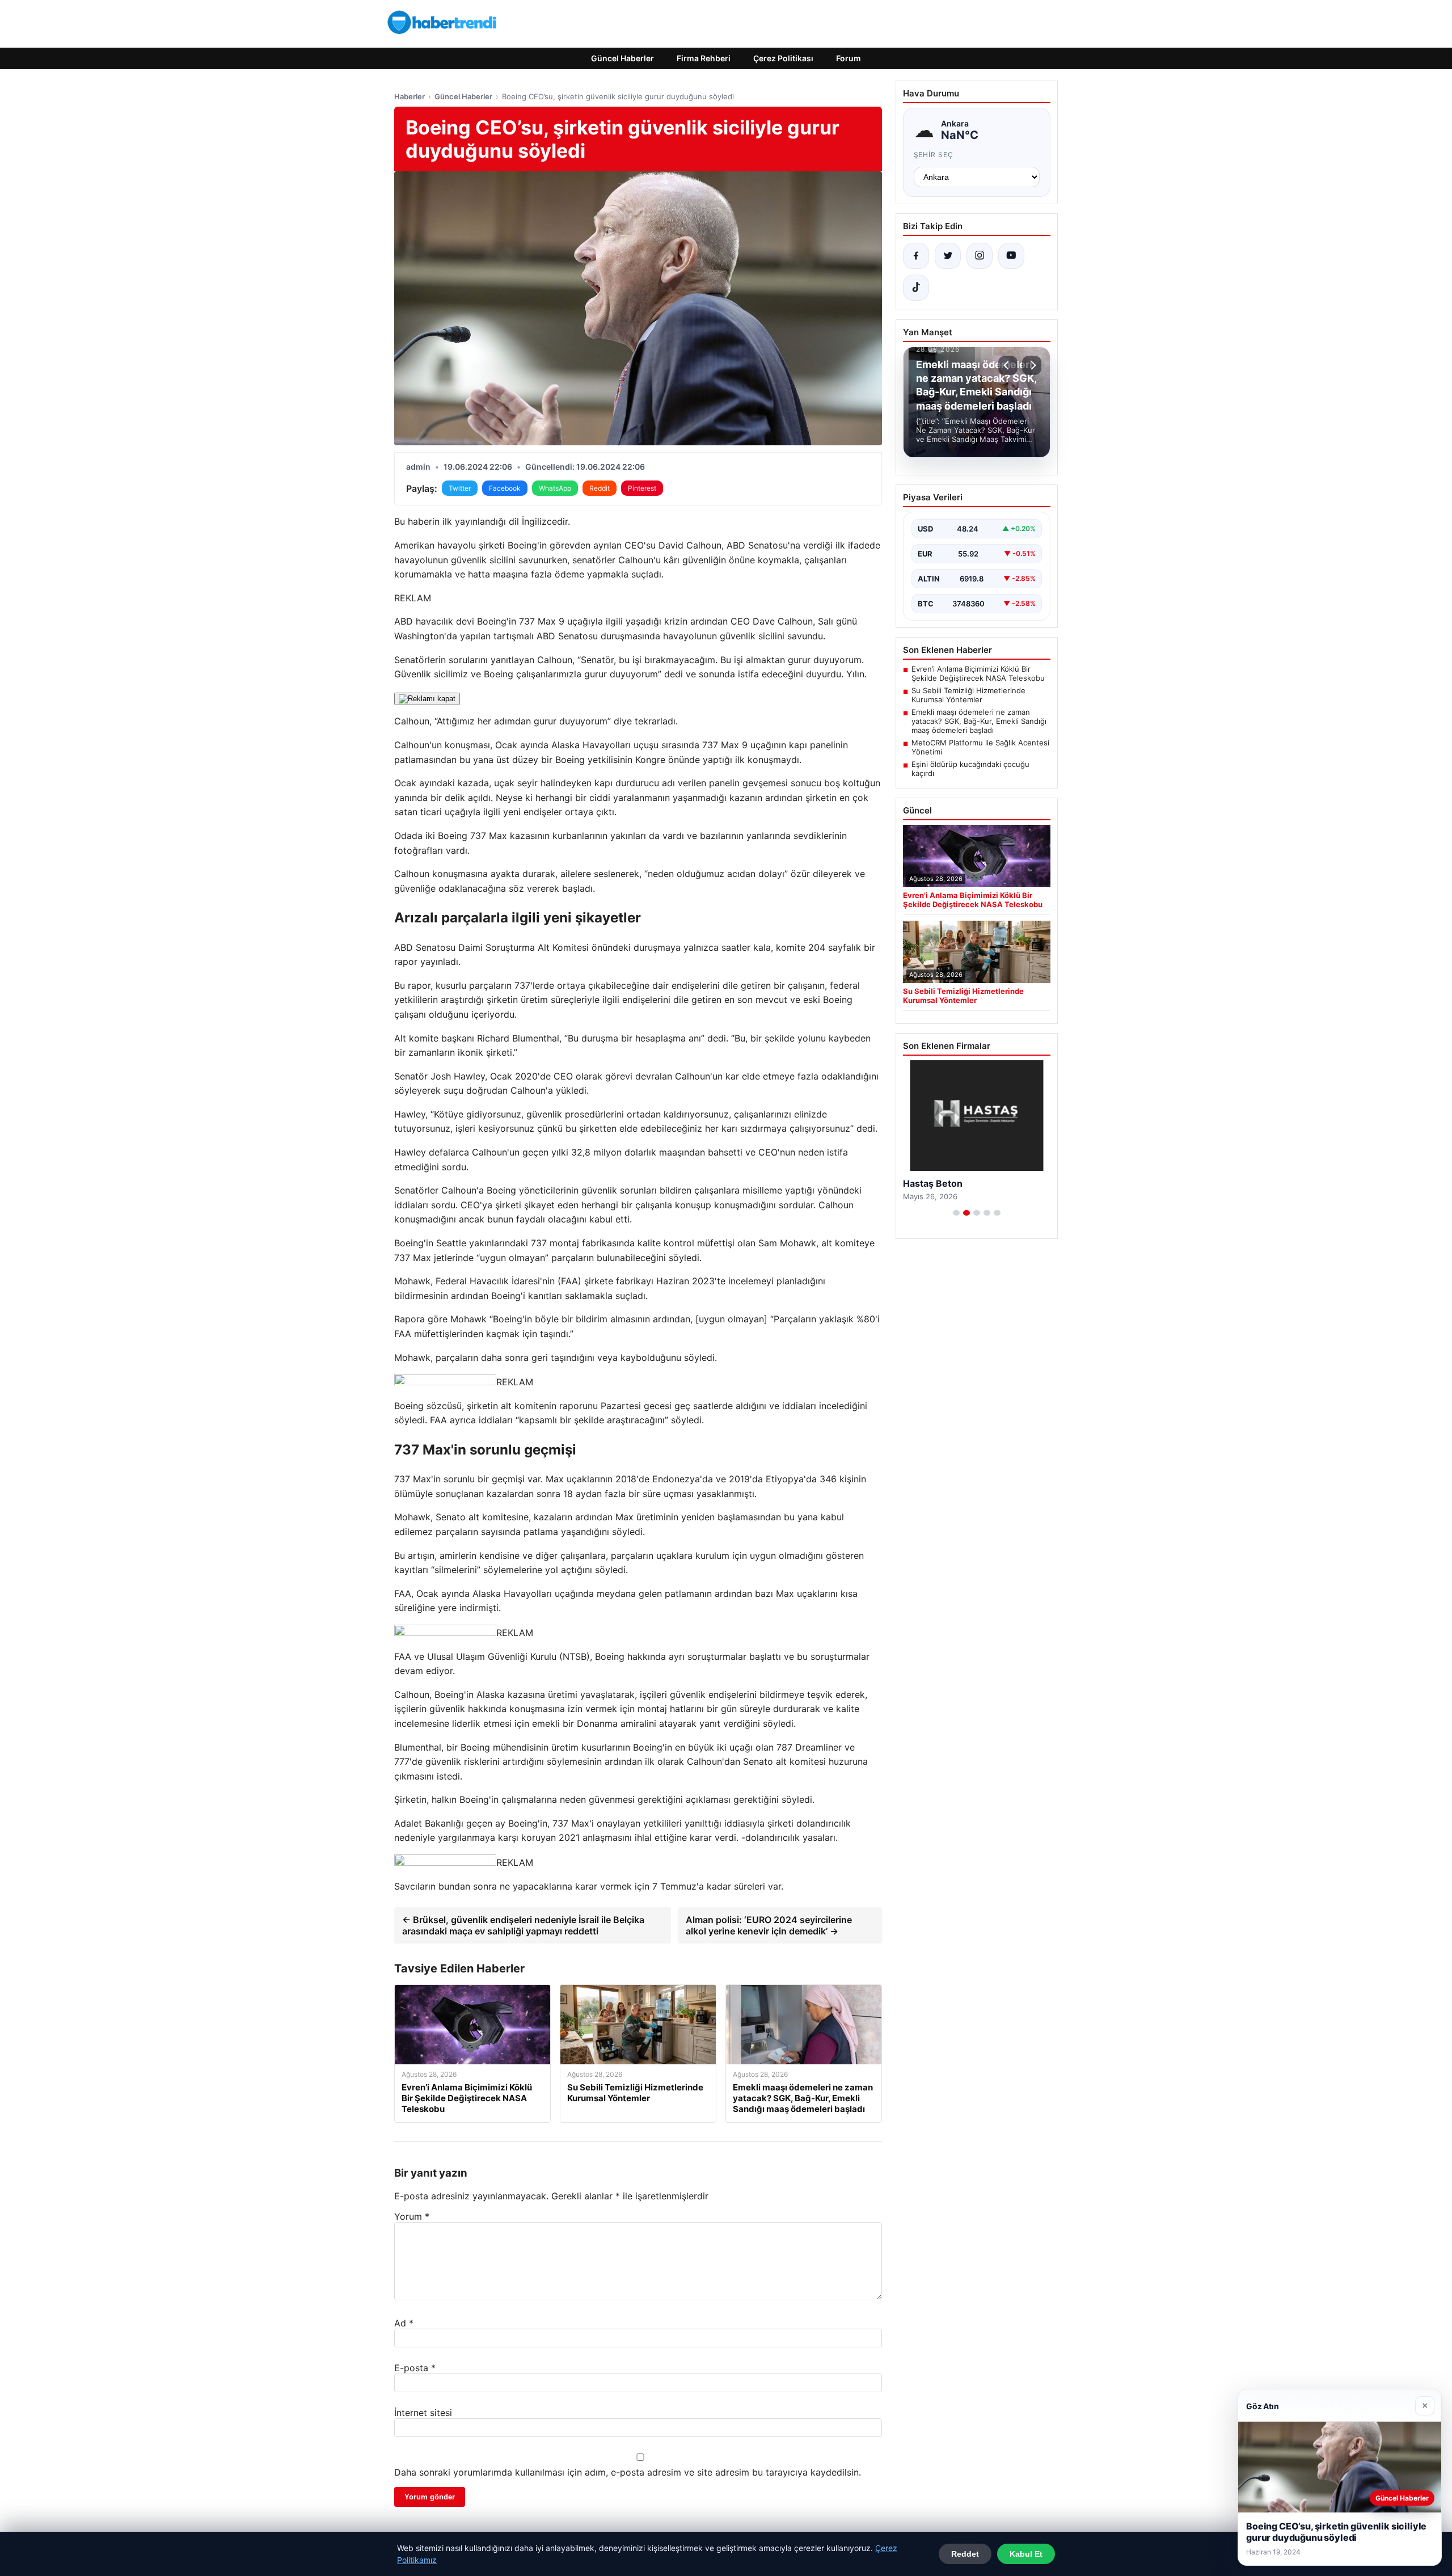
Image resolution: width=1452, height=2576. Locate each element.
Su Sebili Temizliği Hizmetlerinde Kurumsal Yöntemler (968, 695)
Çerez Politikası (783, 58)
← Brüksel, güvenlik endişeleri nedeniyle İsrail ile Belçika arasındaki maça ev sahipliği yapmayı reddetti (523, 1925)
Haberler (410, 96)
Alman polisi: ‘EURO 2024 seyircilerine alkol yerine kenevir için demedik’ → (769, 1925)
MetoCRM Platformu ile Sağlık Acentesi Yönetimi (980, 747)
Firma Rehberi (704, 58)
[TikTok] (916, 288)
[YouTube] (1011, 256)
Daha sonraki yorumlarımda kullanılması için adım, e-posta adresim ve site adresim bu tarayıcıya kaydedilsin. (628, 2472)
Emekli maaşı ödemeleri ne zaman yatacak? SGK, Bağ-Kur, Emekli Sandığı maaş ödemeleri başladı (979, 721)
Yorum (412, 2216)
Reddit (600, 488)
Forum (849, 58)
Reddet (965, 2554)
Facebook (505, 488)
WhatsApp (555, 488)
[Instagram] (980, 256)
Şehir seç (934, 155)
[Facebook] (916, 256)
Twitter (460, 488)
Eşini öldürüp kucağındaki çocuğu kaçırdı (970, 769)
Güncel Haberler (622, 58)
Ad (404, 2323)
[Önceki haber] (1008, 365)
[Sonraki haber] (1032, 365)
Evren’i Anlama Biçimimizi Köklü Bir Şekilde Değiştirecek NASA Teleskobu (978, 673)
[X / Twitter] (948, 256)
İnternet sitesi (423, 2413)
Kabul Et (1026, 2554)
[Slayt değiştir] (956, 1213)
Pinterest (642, 488)
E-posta (415, 2368)
